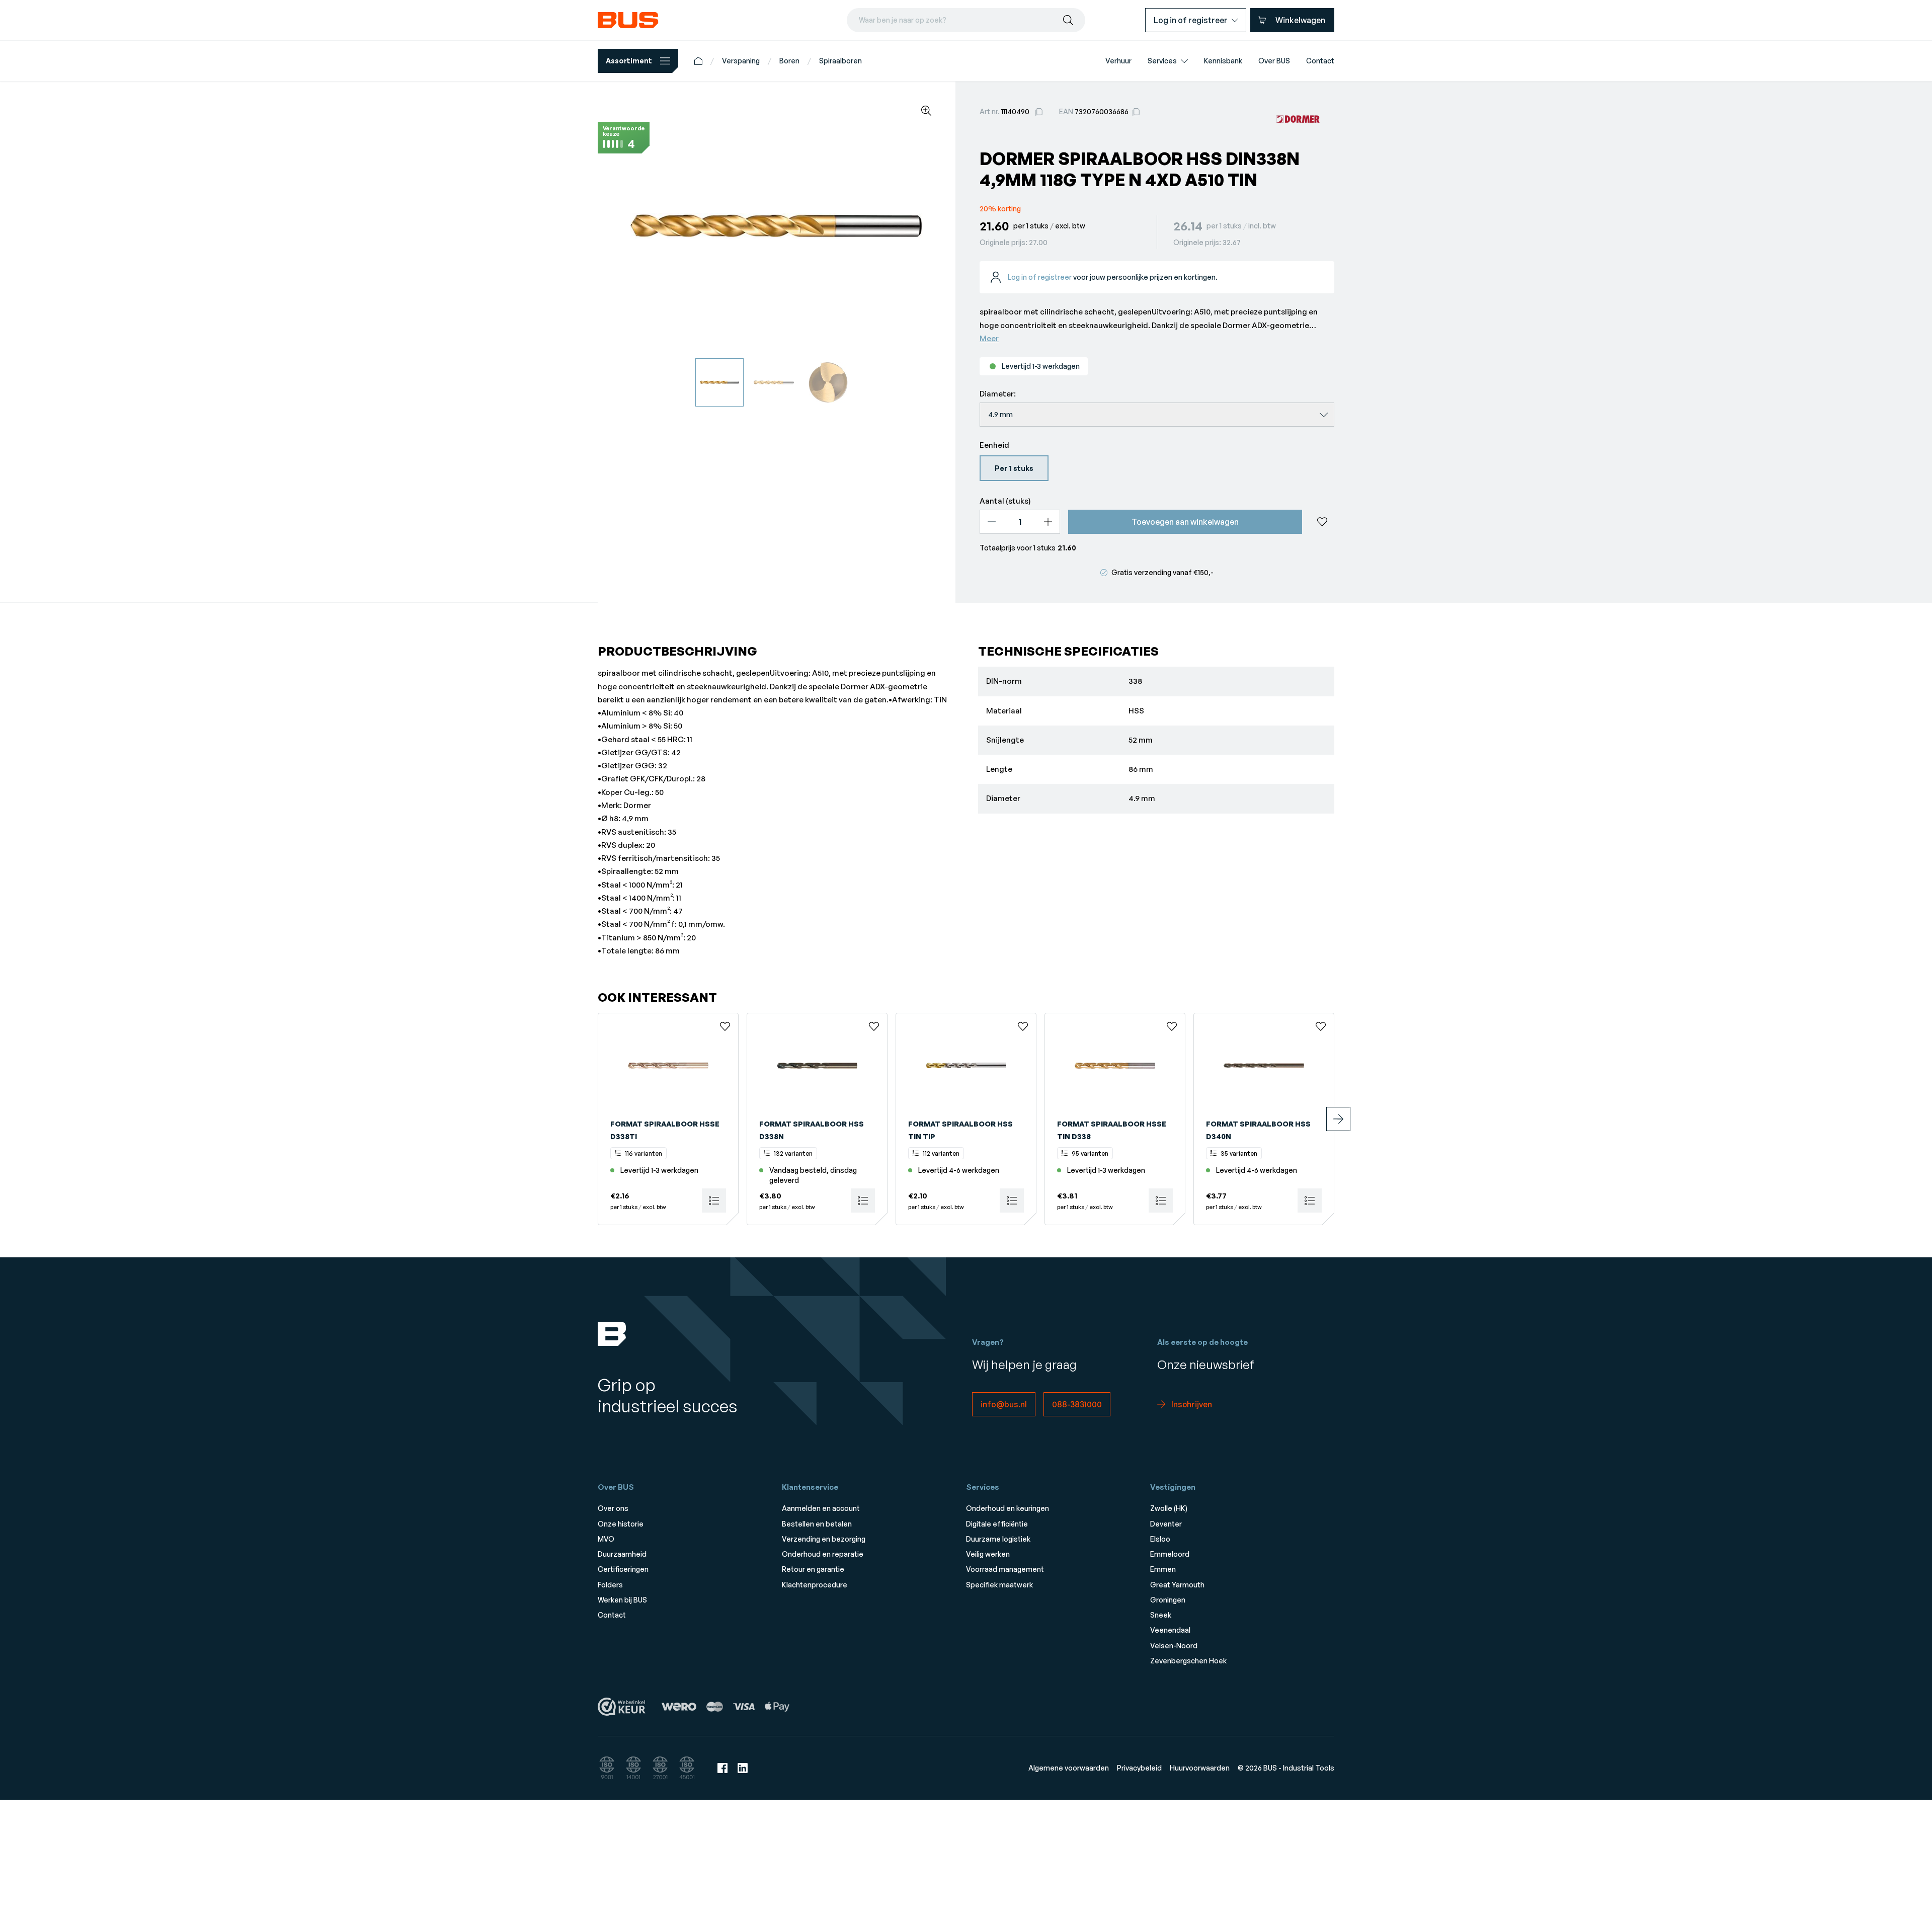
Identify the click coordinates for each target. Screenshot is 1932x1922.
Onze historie (621, 1524)
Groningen (1168, 1600)
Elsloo (1160, 1539)
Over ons (613, 1508)
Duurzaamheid (622, 1554)
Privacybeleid (1139, 1768)
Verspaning (741, 61)
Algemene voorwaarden (1069, 1768)
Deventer (1166, 1524)
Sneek (1161, 1615)
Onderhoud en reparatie (823, 1554)
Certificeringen (623, 1569)
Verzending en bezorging (824, 1539)
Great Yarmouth (1177, 1585)
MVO (606, 1539)
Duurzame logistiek (998, 1539)
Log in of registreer (1040, 277)
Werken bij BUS (622, 1600)
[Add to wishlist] (1322, 522)
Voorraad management (1005, 1569)
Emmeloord (1170, 1554)
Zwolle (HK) (1169, 1508)
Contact (612, 1615)
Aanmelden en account (821, 1508)
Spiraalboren (840, 61)
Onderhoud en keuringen (1008, 1508)
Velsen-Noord (1174, 1646)
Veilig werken (988, 1554)
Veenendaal (1170, 1630)
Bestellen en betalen (817, 1524)
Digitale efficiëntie (997, 1524)
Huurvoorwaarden (1200, 1768)
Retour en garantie (813, 1569)
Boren (789, 61)
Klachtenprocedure (815, 1585)
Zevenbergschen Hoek (1188, 1661)
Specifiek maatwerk (999, 1585)
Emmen (1163, 1569)
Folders (610, 1585)
